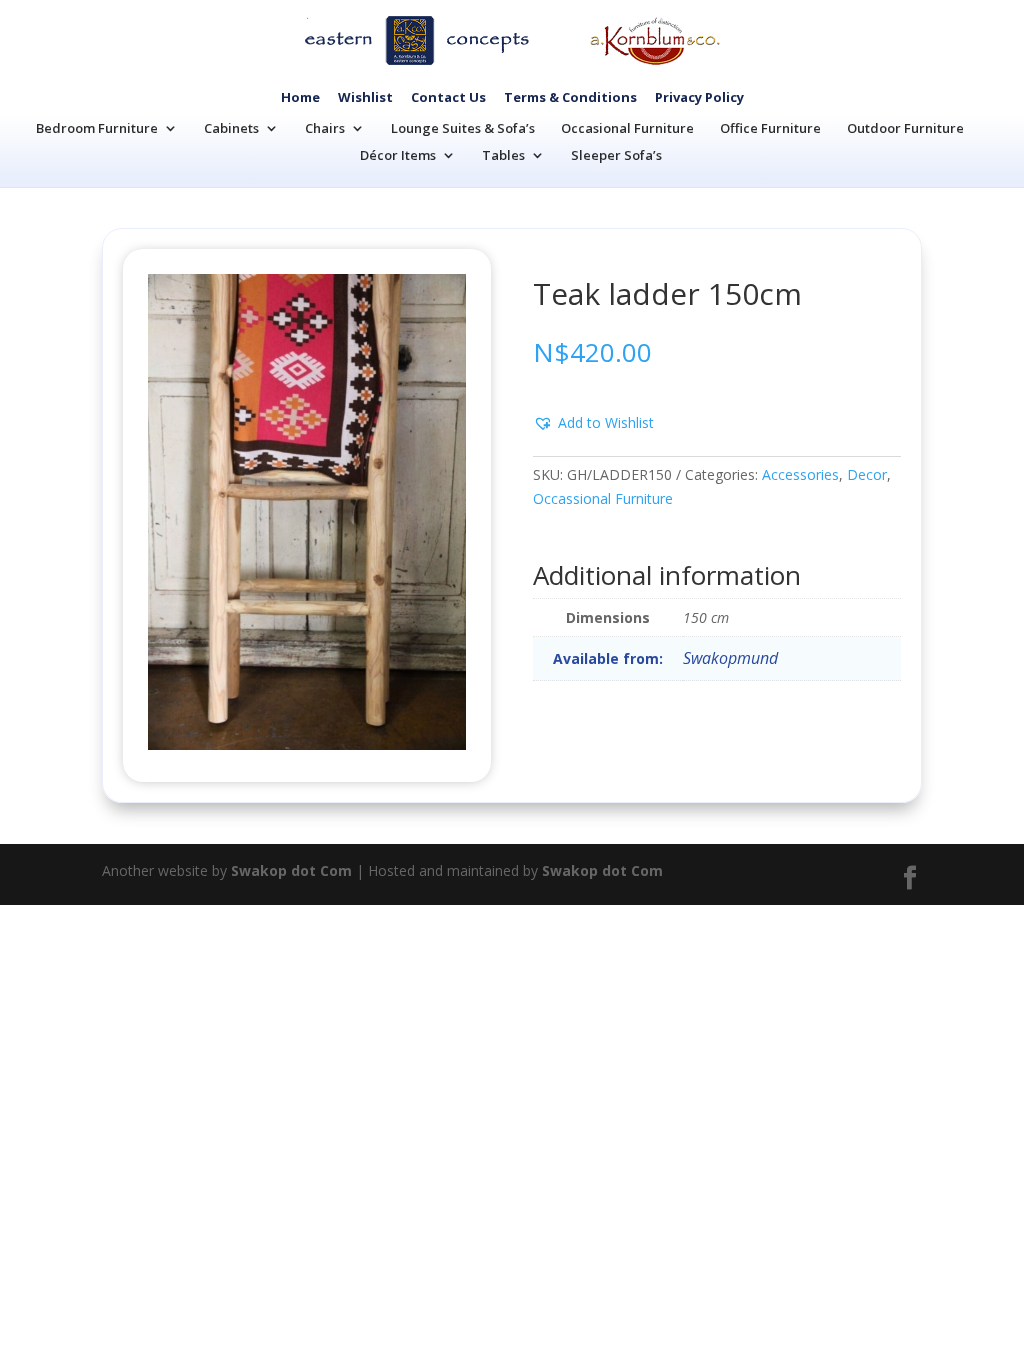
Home (300, 97)
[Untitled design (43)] (306, 744)
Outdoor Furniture (905, 128)
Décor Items (398, 155)
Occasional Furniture (627, 128)
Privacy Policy (699, 97)
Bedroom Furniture (97, 128)
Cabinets (231, 128)
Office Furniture (770, 128)
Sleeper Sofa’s (616, 155)
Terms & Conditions (570, 97)
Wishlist (365, 97)
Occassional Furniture (603, 498)
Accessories (800, 474)
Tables (503, 155)
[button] (593, 423)
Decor (867, 474)
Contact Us (448, 97)
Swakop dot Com (291, 870)
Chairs (325, 128)
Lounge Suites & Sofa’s (463, 128)
